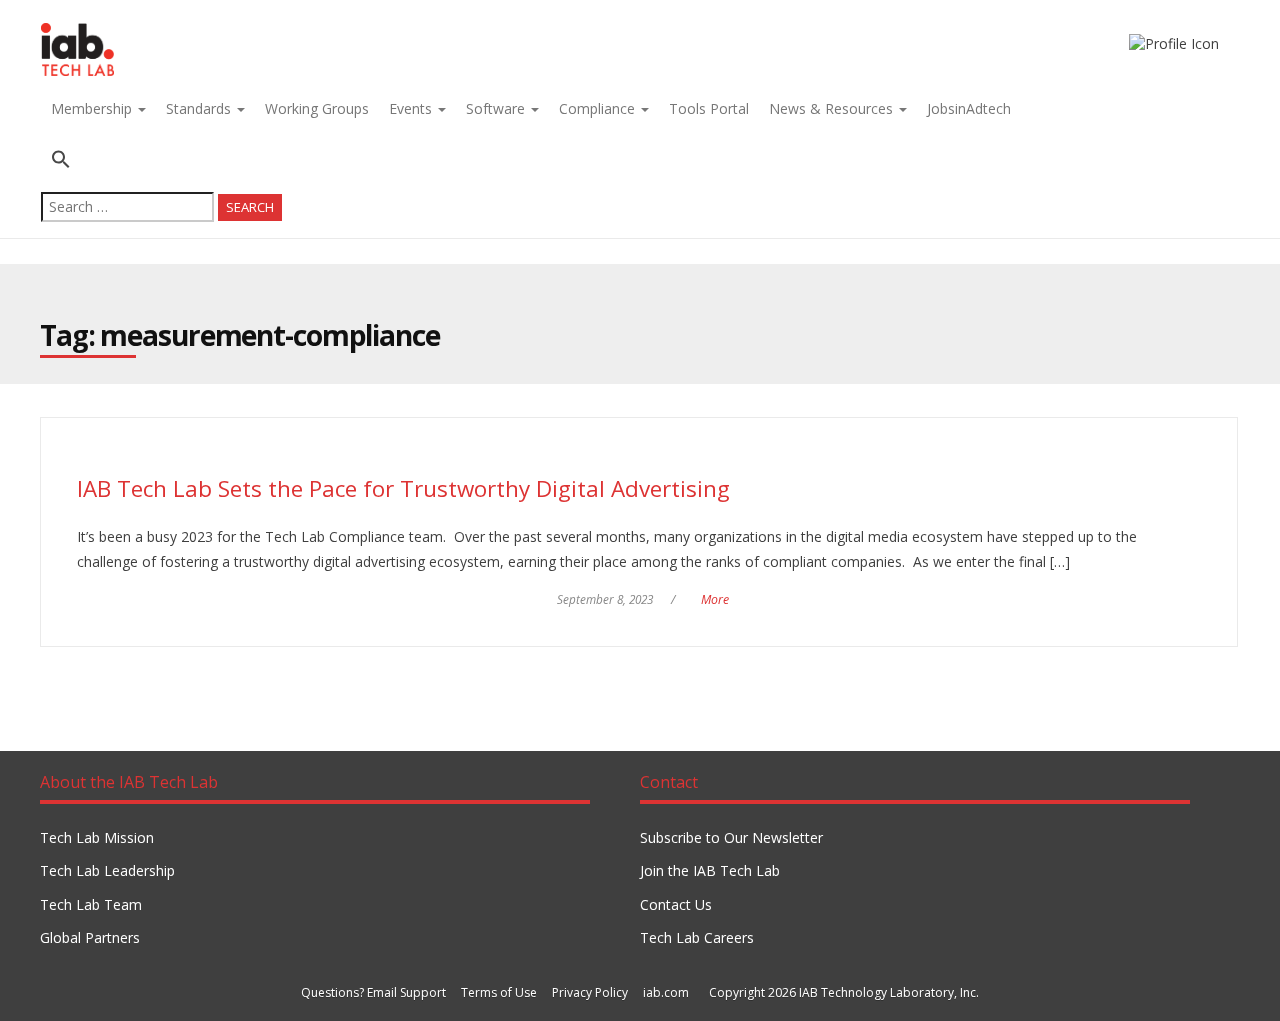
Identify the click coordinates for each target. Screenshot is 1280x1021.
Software (497, 108)
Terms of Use (499, 992)
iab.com (666, 992)
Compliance (599, 108)
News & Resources (833, 108)
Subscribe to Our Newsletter (731, 837)
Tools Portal (709, 108)
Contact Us (676, 904)
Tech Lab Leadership (107, 870)
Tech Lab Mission (97, 837)
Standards (200, 108)
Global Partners (90, 937)
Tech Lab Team (91, 904)
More (715, 599)
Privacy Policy (590, 992)
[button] (161, 161)
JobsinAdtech (969, 108)
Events (412, 108)
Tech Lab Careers (697, 937)
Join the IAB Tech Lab (710, 870)
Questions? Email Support (373, 992)
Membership (93, 108)
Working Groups (317, 108)
